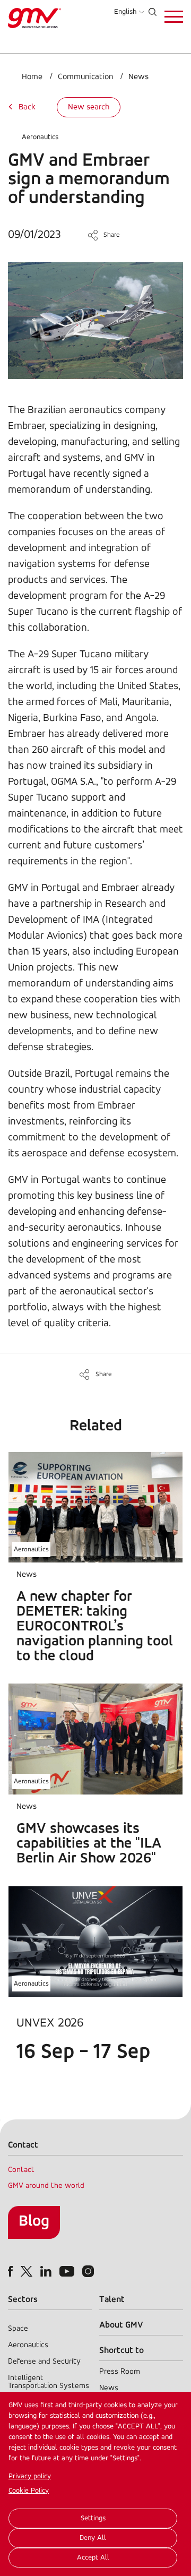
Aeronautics (40, 137)
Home (32, 77)
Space (18, 2329)
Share (112, 235)
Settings (93, 2518)
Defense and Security (44, 2362)
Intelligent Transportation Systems (49, 2382)
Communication (85, 77)
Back (27, 107)
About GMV (121, 2325)
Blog (34, 2222)
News (138, 77)
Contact (21, 2170)
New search (89, 107)
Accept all (93, 2558)
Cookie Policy (29, 2491)
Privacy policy (30, 2476)
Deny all (93, 2538)
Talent (112, 2300)
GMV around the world (46, 2186)
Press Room (120, 2372)
